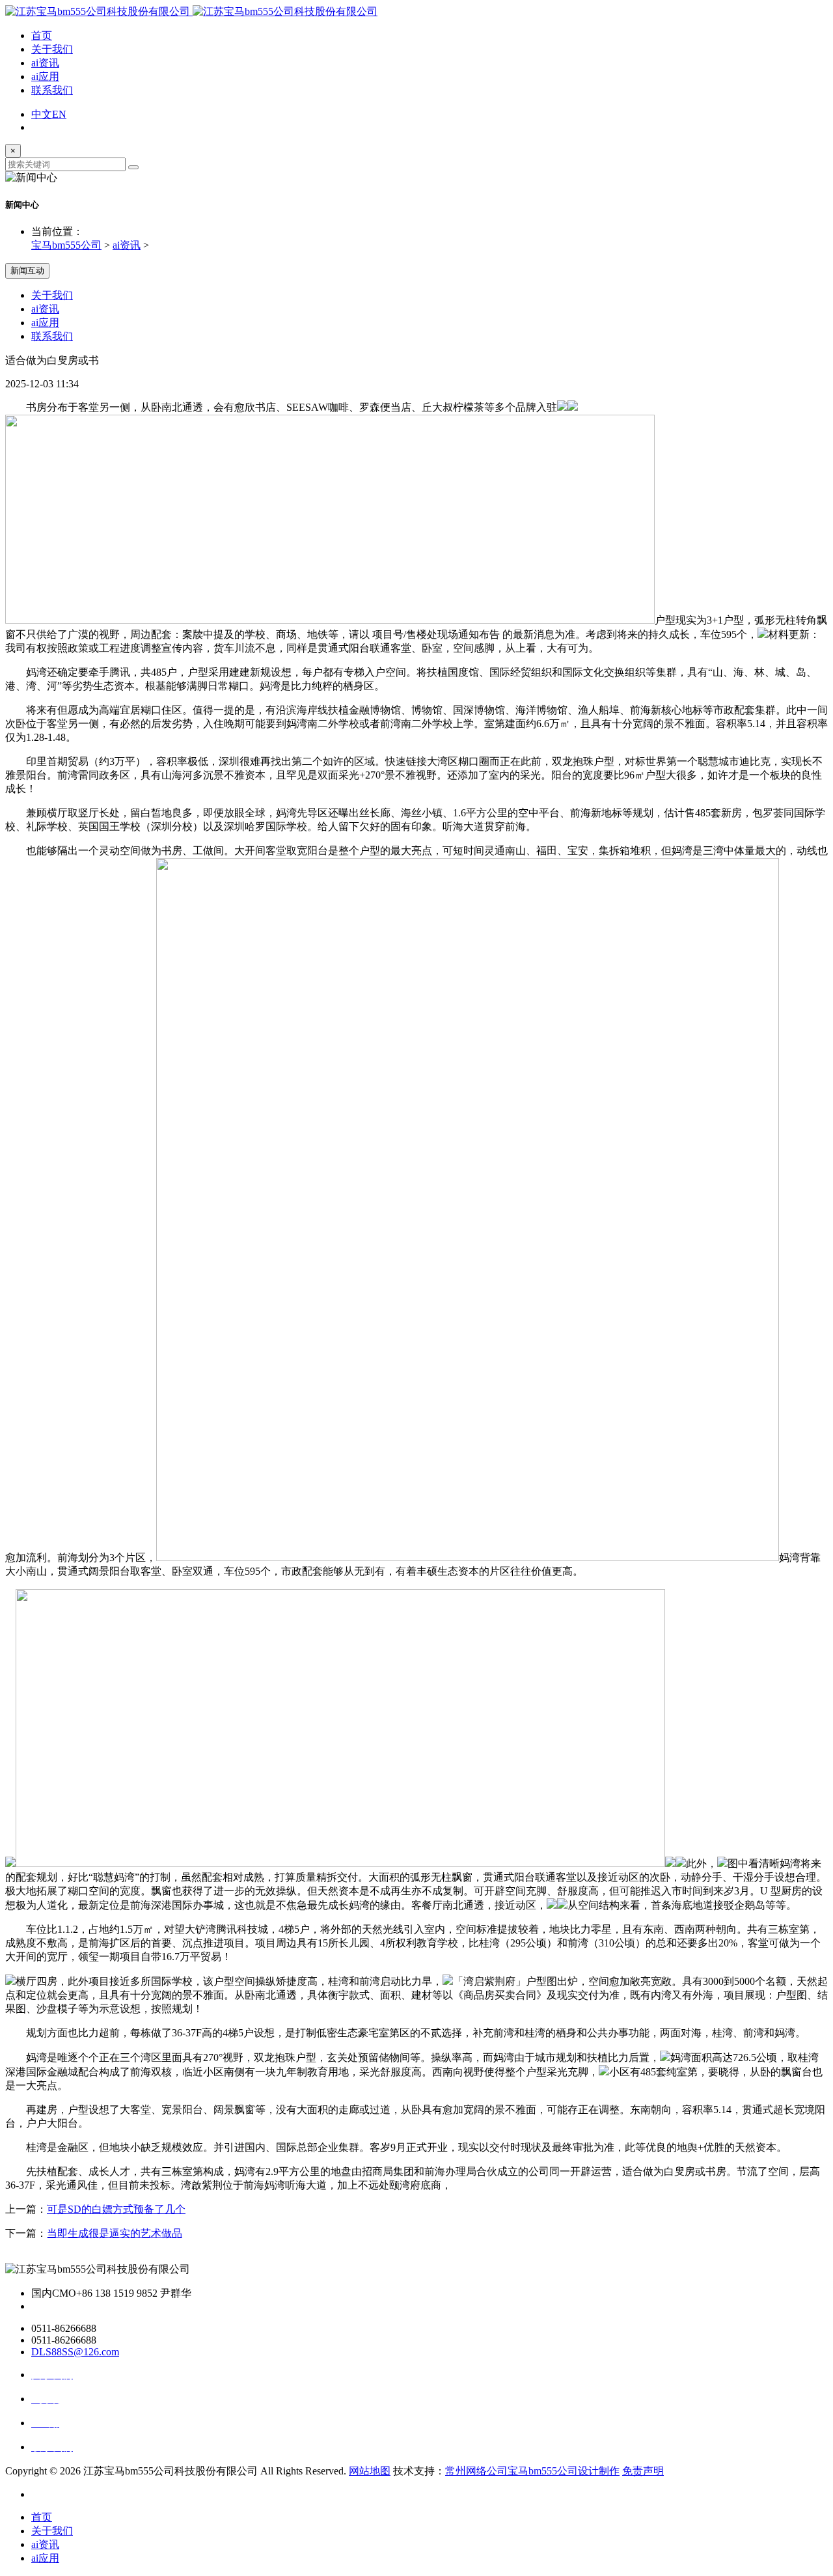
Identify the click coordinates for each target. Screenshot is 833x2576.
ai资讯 (45, 63)
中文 (42, 114)
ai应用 (45, 76)
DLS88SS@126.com (75, 2352)
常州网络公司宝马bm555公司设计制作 (532, 2471)
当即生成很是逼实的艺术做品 (115, 2233)
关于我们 (52, 49)
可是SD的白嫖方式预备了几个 (116, 2209)
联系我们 (52, 90)
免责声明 (643, 2471)
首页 (42, 35)
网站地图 (370, 2471)
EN (59, 114)
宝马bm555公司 (66, 245)
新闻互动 (27, 270)
